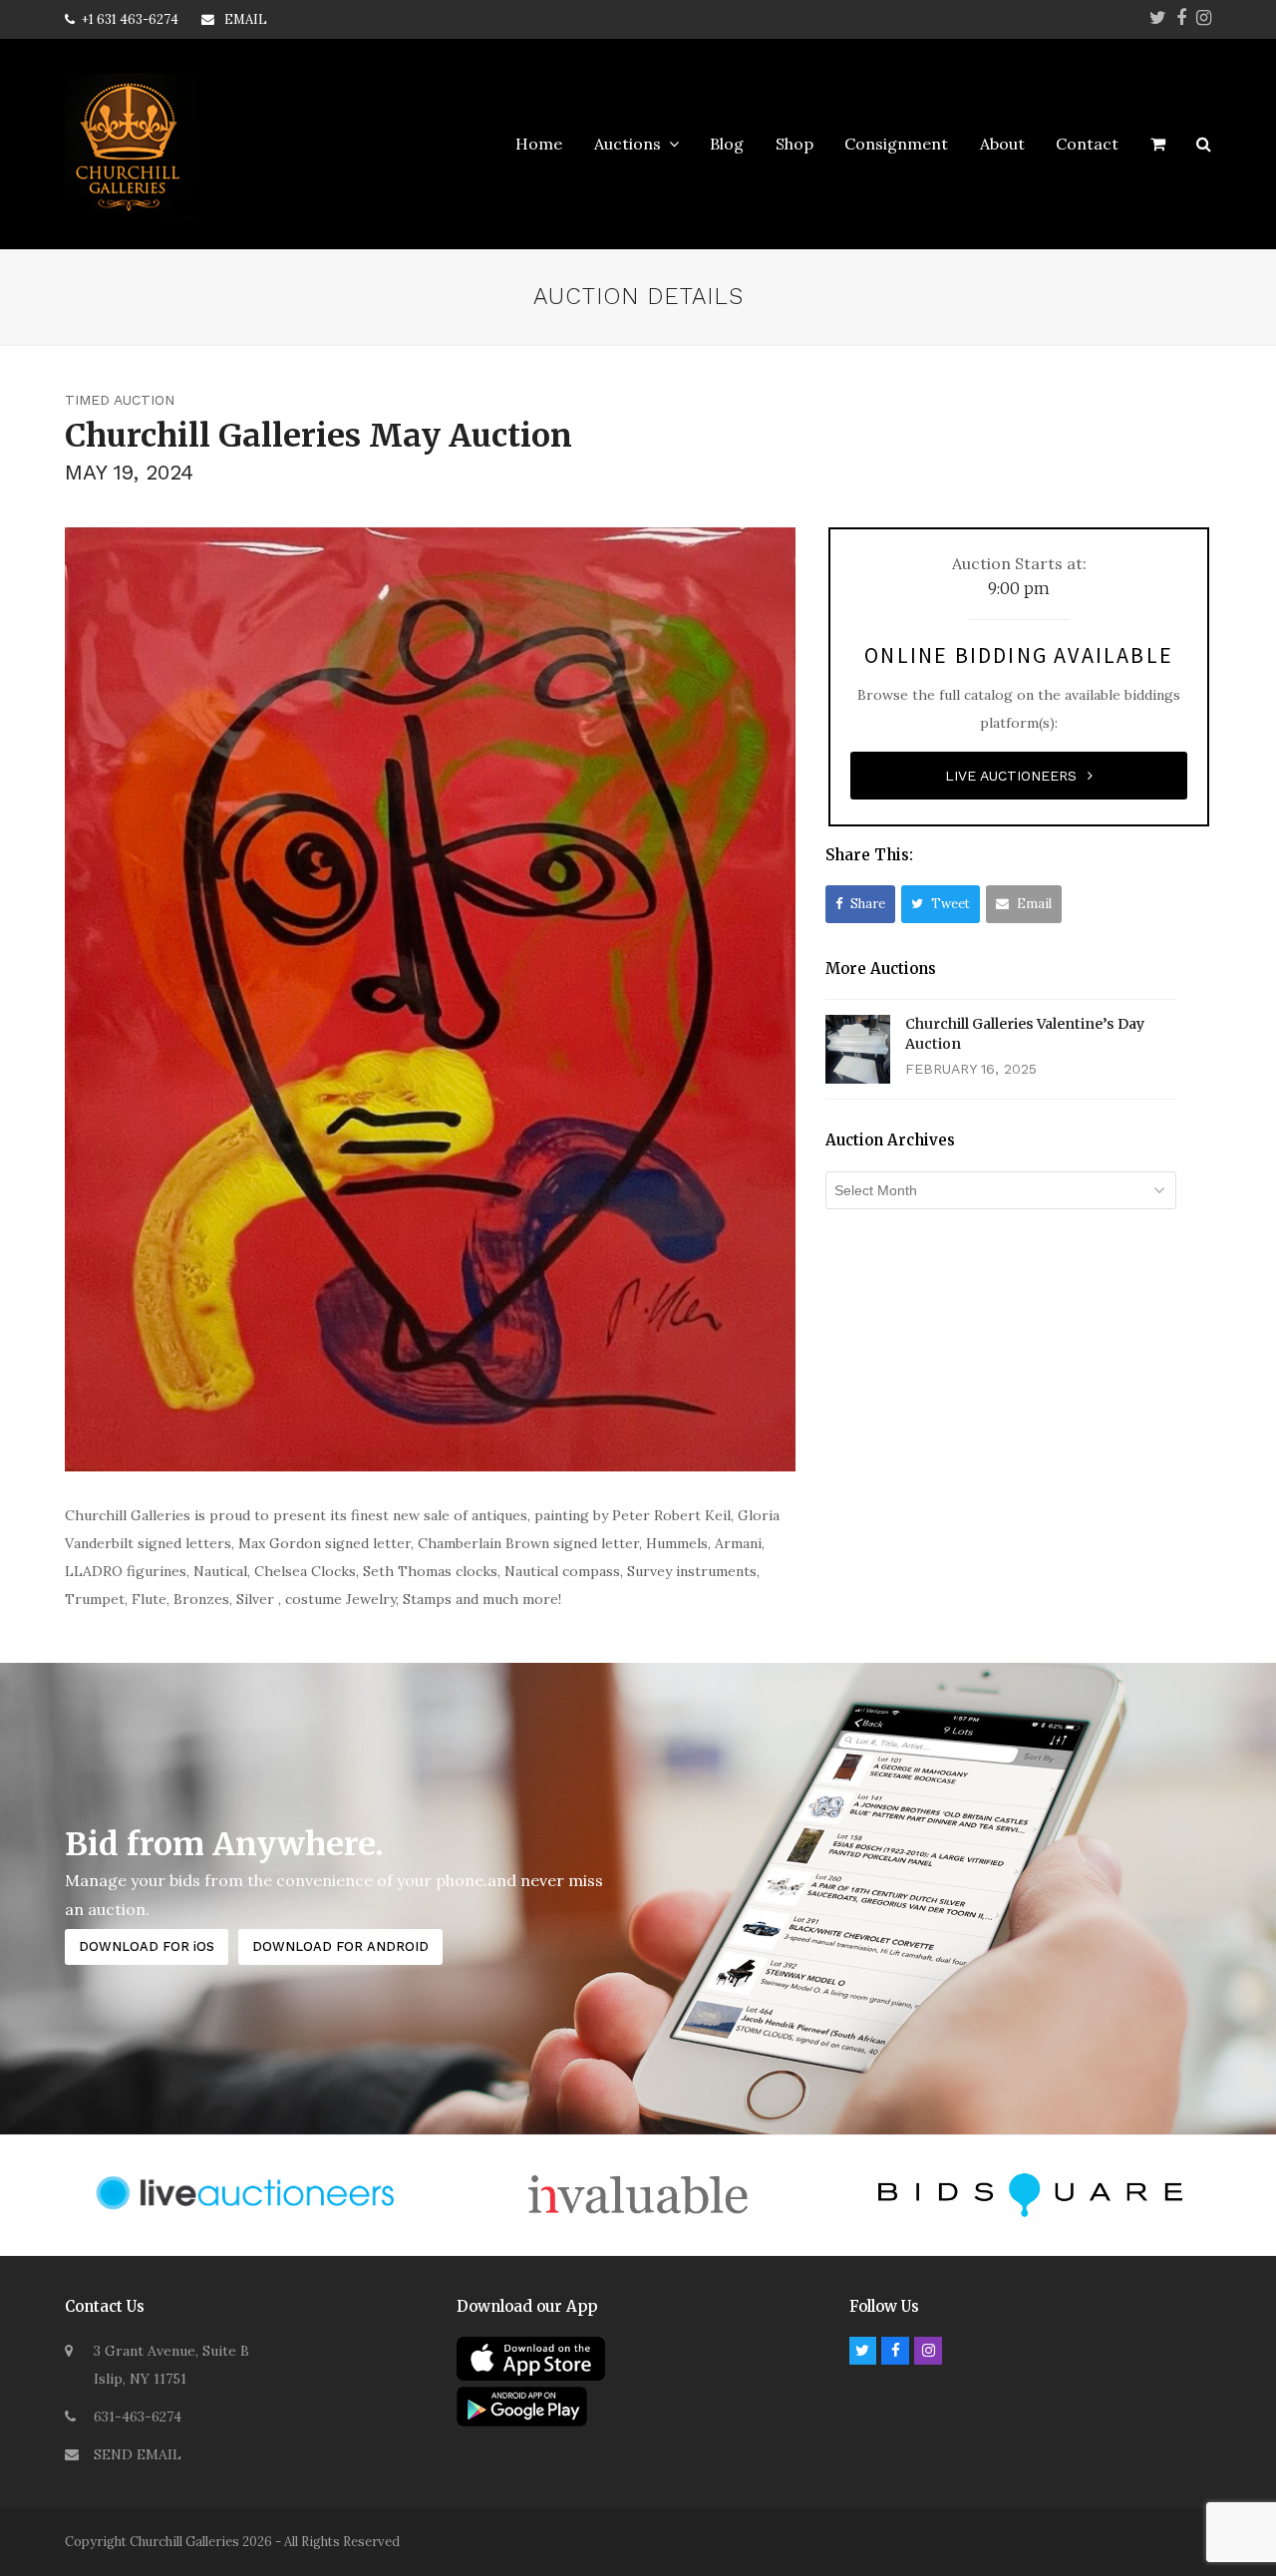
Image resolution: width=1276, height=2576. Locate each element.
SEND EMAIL (138, 2454)
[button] (1158, 145)
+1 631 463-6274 (130, 19)
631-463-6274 (138, 2416)
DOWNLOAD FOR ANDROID (340, 1946)
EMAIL (246, 19)
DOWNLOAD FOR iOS (147, 1946)
